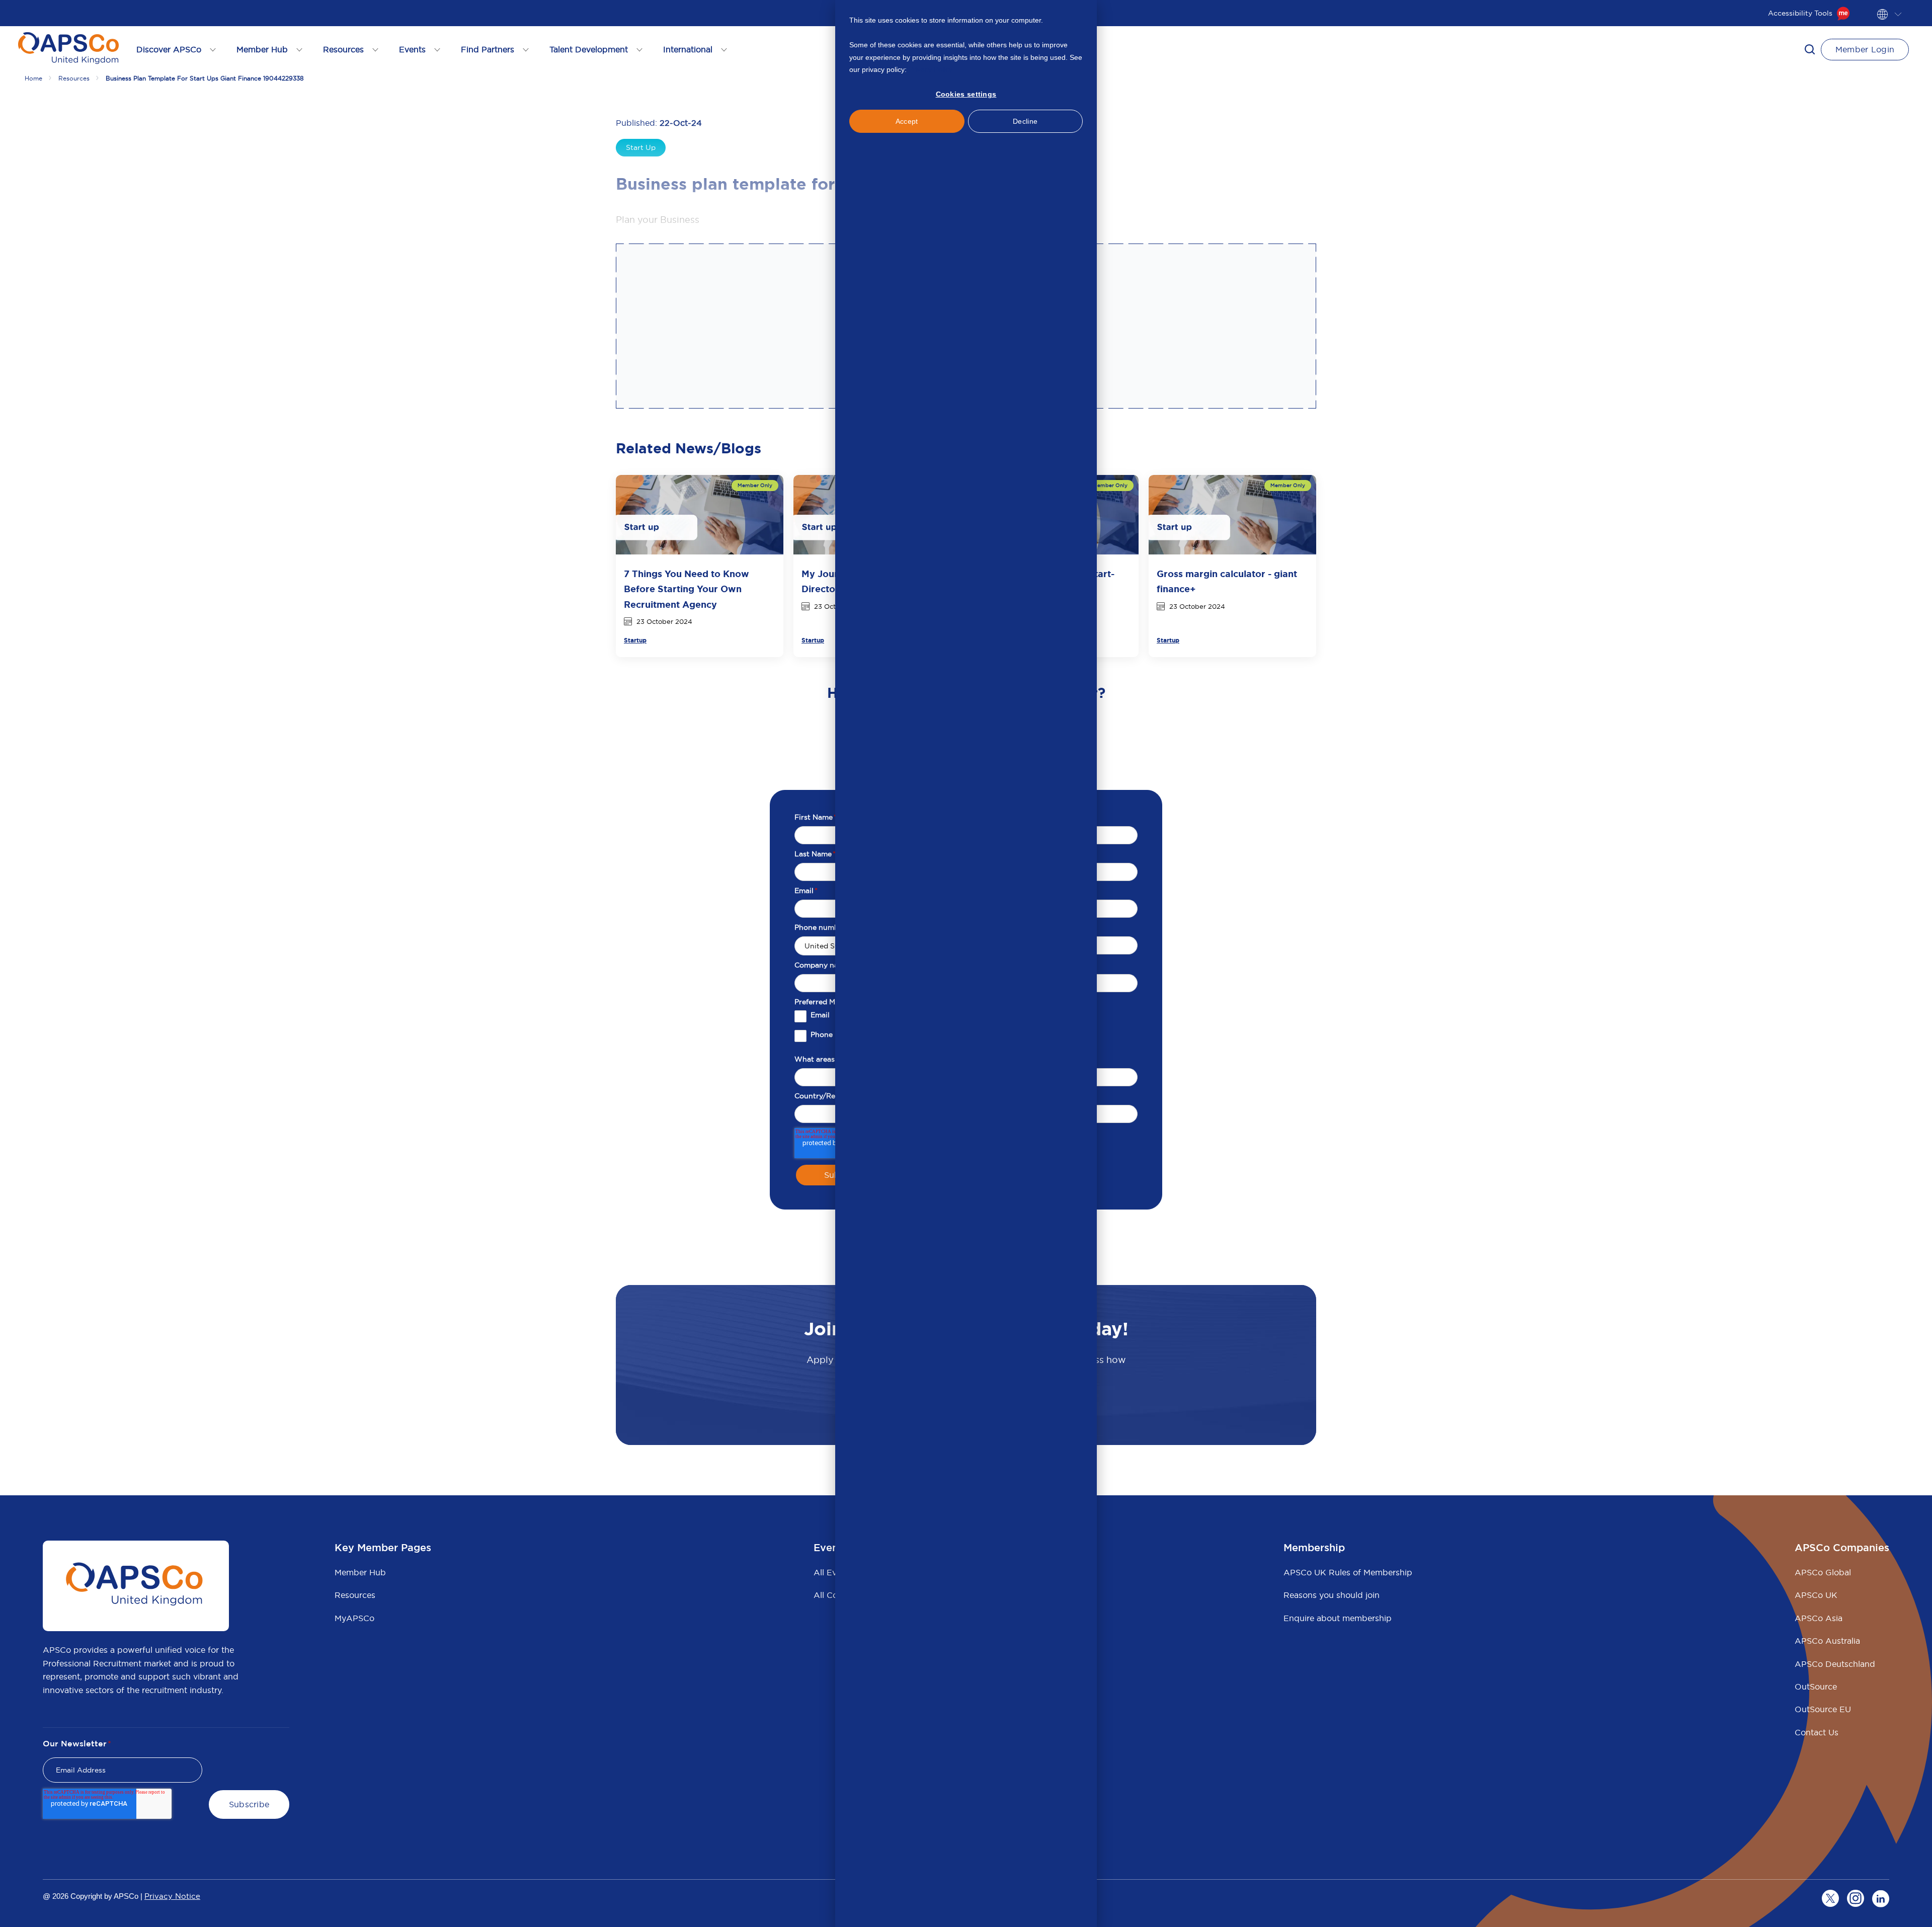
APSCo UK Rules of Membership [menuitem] (1348, 1572)
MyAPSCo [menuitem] (354, 1618)
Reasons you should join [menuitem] (1332, 1595)
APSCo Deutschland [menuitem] (1835, 1664)
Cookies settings (966, 94)
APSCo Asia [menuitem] (1819, 1618)
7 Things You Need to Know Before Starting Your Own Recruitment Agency (687, 589)
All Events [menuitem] (833, 1572)
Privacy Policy (931, 69)
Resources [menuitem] (355, 1595)
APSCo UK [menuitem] (1816, 1595)
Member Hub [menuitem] (360, 1572)
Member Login (1865, 49)
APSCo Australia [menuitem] (1827, 1641)
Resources (74, 78)
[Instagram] (1856, 1898)
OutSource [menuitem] (1816, 1687)
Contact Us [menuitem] (1817, 1732)
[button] (1810, 49)
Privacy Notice (172, 1896)
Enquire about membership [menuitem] (1338, 1618)
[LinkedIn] (1881, 1898)
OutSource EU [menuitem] (1823, 1709)
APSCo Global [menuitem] (1823, 1572)
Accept (907, 121)
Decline (1025, 121)
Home (33, 78)
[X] (1830, 1898)
